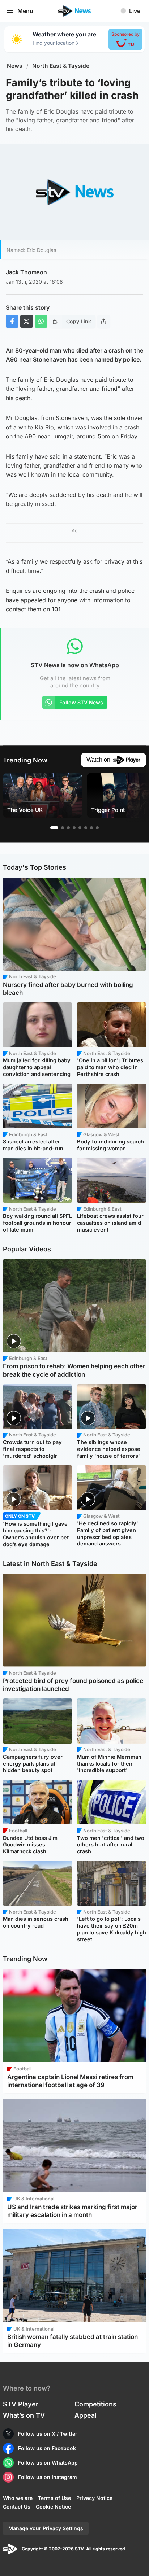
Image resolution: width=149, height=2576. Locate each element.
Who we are (18, 2498)
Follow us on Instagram (48, 2477)
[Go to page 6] (86, 828)
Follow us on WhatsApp (48, 2463)
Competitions (95, 2404)
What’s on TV (24, 2415)
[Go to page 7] (91, 828)
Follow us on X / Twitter (48, 2434)
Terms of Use (54, 2498)
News (15, 66)
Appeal (86, 2415)
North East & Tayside (61, 66)
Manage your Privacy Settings (46, 2528)
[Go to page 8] (97, 828)
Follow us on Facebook (47, 2448)
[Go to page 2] (63, 828)
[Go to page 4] (74, 828)
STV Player (21, 2404)
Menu (25, 11)
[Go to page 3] (68, 828)
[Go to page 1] (54, 828)
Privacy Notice (94, 2498)
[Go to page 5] (80, 828)
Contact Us (17, 2507)
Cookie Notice (53, 2507)
